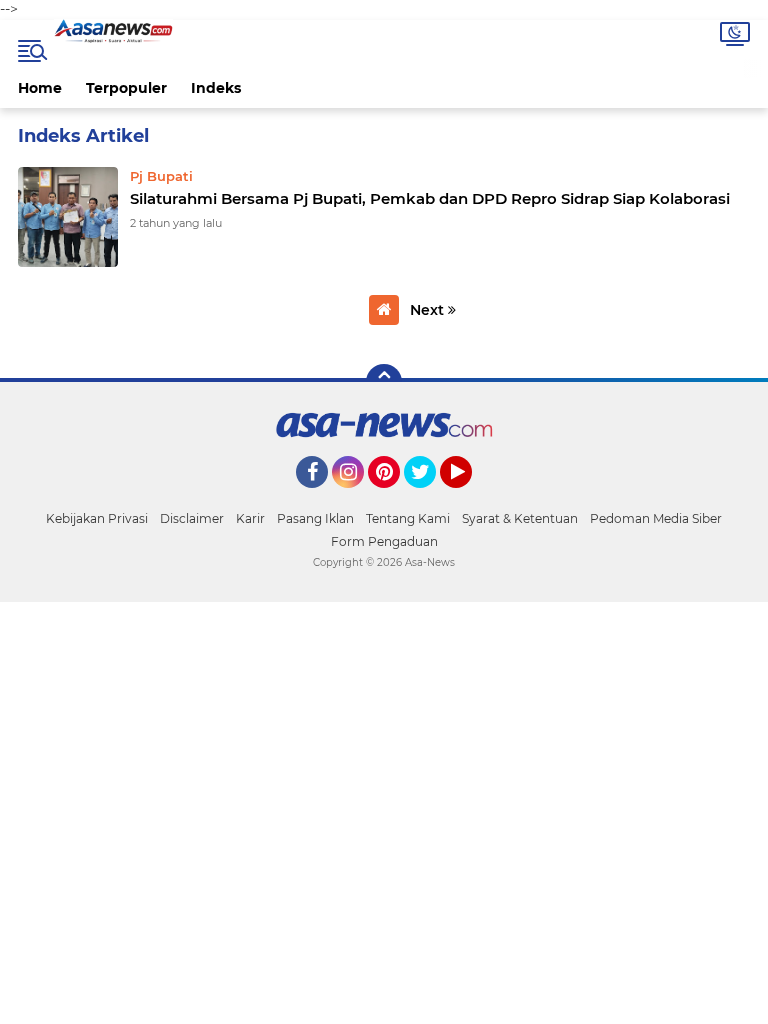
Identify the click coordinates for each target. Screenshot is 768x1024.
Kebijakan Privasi (97, 518)
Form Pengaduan (384, 541)
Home (40, 88)
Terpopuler (126, 88)
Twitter (429, 497)
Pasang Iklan (315, 518)
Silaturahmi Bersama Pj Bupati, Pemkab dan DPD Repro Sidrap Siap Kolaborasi (430, 198)
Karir (250, 518)
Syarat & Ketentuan (520, 518)
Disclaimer (192, 518)
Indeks (216, 88)
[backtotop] (384, 382)
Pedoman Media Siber (656, 518)
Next (429, 310)
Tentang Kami (408, 518)
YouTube (469, 497)
